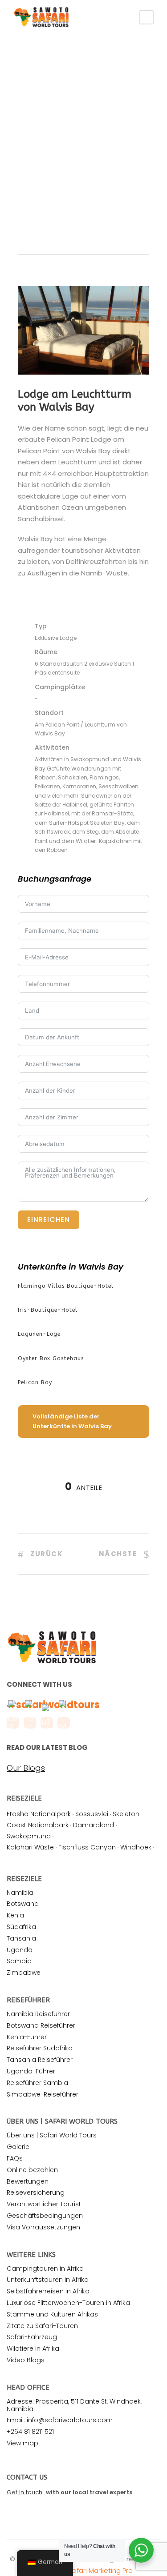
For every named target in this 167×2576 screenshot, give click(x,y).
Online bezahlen (32, 2170)
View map (22, 2443)
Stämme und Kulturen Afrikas (52, 2314)
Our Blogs (26, 1768)
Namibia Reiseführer (38, 2014)
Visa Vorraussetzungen (43, 2227)
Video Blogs (26, 2360)
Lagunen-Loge (39, 1334)
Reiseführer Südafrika (40, 2048)
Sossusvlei (92, 1814)
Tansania (21, 1938)
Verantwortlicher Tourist (44, 2204)
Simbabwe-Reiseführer (43, 2094)
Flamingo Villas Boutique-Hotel (66, 1286)
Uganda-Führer (31, 2071)
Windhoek (136, 1847)
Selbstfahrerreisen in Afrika (48, 2291)
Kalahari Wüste (30, 1847)
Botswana (23, 1904)
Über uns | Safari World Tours (52, 2135)
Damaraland (94, 1825)
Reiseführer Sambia (37, 2083)
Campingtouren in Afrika (45, 2268)
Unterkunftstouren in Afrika (48, 2280)
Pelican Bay (35, 1382)
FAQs (15, 2158)
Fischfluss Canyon (87, 1847)
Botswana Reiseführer (41, 2025)
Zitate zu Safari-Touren (42, 2326)
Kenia (15, 1915)
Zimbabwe (24, 1973)
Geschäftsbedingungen (45, 2216)
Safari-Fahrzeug (32, 2337)
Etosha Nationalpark (39, 1814)
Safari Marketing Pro (100, 2570)
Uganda (20, 1950)
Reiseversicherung (36, 2193)
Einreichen (49, 1220)
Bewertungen (28, 2181)
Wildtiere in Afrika (33, 2348)
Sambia (19, 1961)
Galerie (18, 2147)
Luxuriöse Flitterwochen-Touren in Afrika (68, 2303)
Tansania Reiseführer (40, 2060)
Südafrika (21, 1927)
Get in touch (24, 2492)
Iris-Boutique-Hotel (48, 1310)
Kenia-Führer (27, 2037)
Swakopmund (29, 1836)
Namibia (20, 1893)
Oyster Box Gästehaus (51, 1358)
